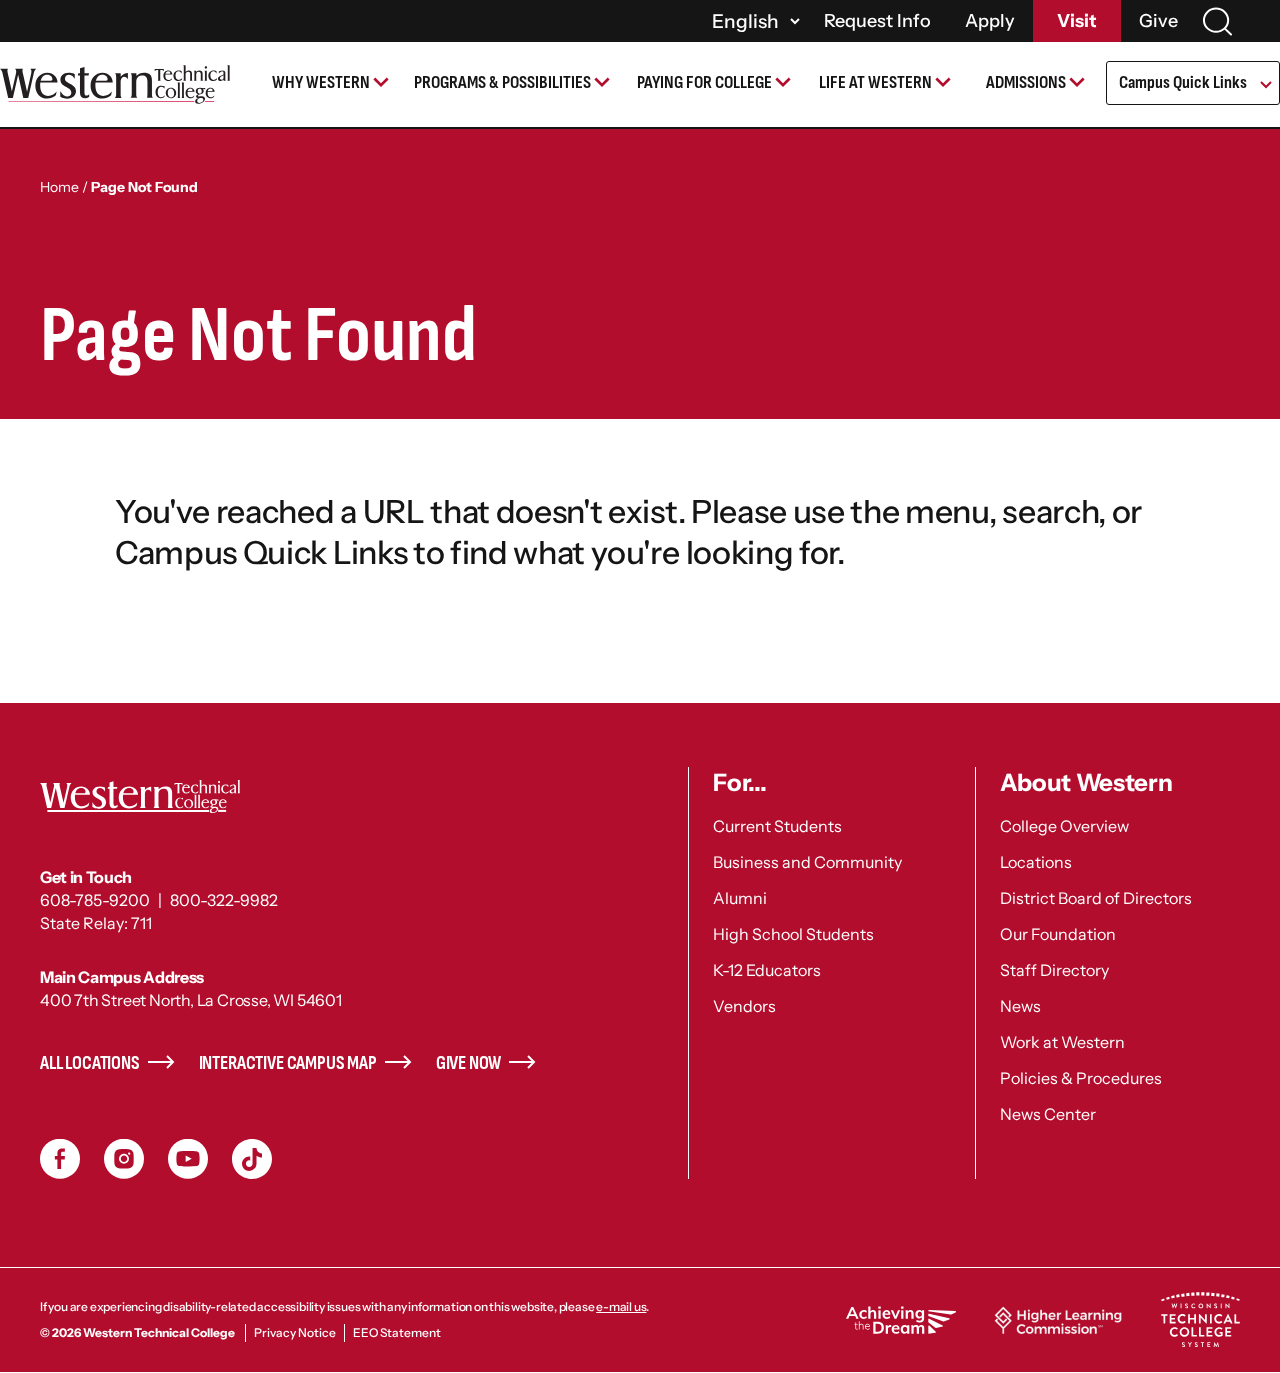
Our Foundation (1058, 934)
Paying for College (704, 82)
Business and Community (807, 862)
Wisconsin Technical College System (1200, 1320)
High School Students (793, 934)
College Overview (1064, 826)
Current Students (777, 826)
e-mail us (621, 1306)
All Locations (90, 1063)
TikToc (252, 1159)
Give (1158, 21)
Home (59, 187)
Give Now (469, 1063)
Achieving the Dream (901, 1320)
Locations (1036, 862)
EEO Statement (397, 1332)
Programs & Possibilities (502, 82)
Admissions (1026, 82)
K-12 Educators (767, 970)
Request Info (877, 21)
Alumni (740, 898)
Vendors (744, 1006)
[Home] (115, 84)
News (1020, 1006)
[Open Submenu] (1264, 86)
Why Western (321, 82)
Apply (990, 21)
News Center (1048, 1114)
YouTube (188, 1159)
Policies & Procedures (1081, 1078)
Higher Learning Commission (1058, 1320)
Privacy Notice (295, 1332)
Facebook (60, 1159)
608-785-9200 (95, 900)
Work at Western (1062, 1042)
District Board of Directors (1096, 898)
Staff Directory (1054, 970)
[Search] (1217, 21)
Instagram (124, 1159)
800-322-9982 (224, 900)
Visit (1077, 21)
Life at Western (875, 82)
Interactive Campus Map (288, 1063)
